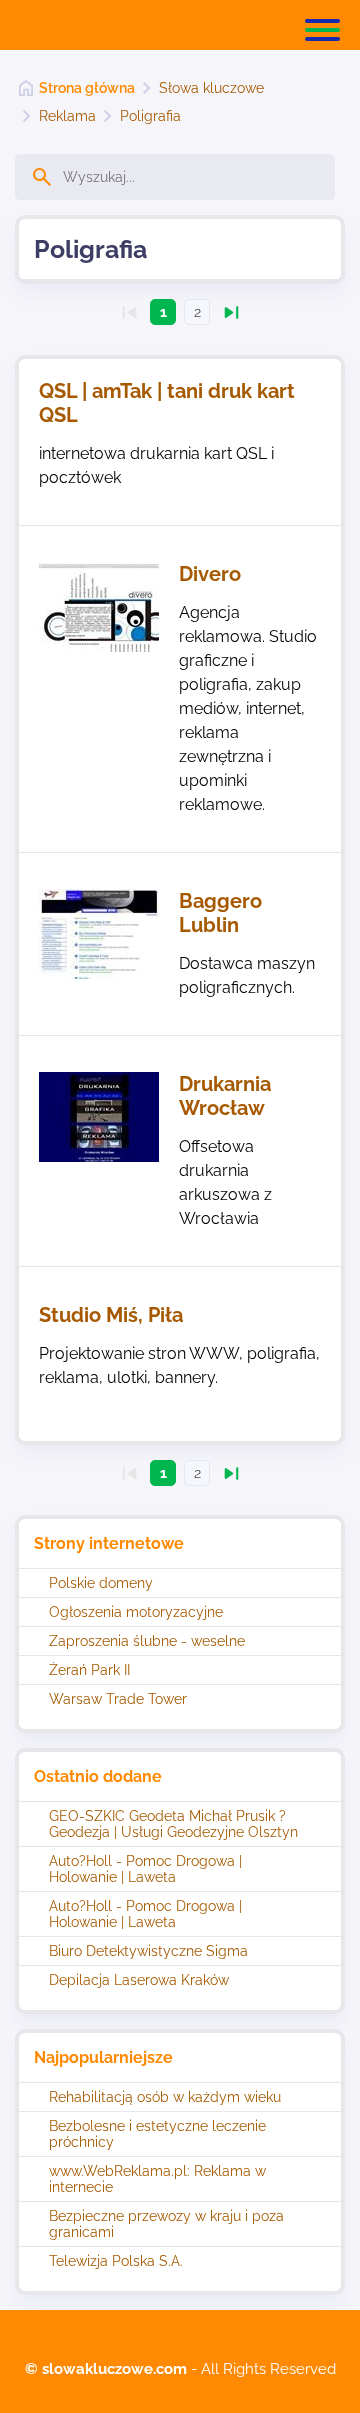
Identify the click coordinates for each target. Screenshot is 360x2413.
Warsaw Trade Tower (118, 1699)
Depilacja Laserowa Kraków (139, 1980)
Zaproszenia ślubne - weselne (147, 1641)
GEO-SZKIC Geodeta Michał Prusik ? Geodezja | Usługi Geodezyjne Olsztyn (173, 1824)
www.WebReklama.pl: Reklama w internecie (157, 2179)
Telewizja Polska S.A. (116, 2261)
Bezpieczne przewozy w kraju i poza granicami (166, 2224)
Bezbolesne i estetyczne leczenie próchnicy (157, 2134)
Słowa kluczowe (211, 88)
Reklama (67, 116)
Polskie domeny (101, 1583)
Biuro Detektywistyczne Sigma (148, 1951)
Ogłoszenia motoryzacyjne (136, 1612)
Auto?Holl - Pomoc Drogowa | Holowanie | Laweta (145, 1869)
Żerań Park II (89, 1670)
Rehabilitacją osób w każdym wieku (165, 2097)
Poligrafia (150, 116)
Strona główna (87, 88)
